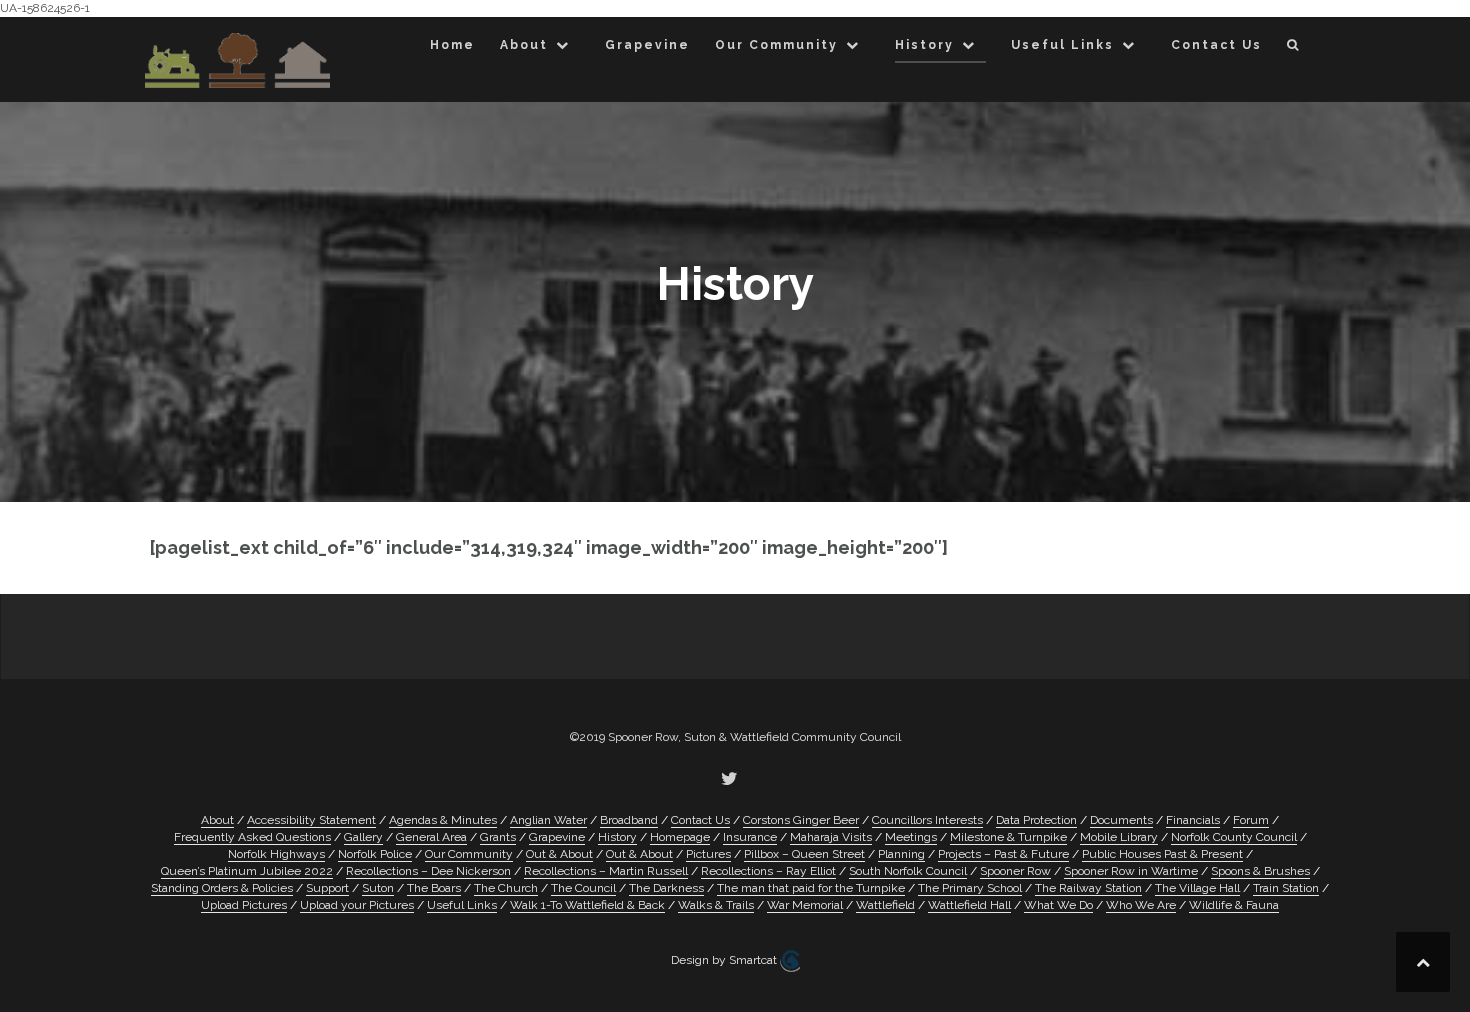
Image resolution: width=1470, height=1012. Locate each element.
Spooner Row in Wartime (1131, 871)
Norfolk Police (375, 854)
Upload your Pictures (357, 905)
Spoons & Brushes (1260, 871)
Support (327, 888)
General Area (431, 837)
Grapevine (647, 45)
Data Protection (1036, 820)
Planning (901, 854)
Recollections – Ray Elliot (768, 871)
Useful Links (1062, 45)
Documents (1121, 820)
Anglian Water (548, 820)
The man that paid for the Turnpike (811, 888)
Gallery (363, 837)
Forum (1251, 820)
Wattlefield (885, 905)
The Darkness (666, 888)
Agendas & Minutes (443, 820)
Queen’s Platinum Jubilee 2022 (247, 871)
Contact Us (1216, 45)
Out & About (559, 854)
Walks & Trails (716, 905)
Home (452, 45)
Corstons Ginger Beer (801, 820)
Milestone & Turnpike (1008, 837)
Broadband (629, 820)
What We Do (1058, 905)
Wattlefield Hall (969, 905)
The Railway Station (1088, 888)
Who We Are (1141, 905)
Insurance (750, 837)
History (924, 45)
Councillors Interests (927, 820)
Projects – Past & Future (1003, 854)
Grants (498, 837)
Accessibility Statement (311, 820)
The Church (506, 888)
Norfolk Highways (276, 854)
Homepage (680, 837)
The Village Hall (1197, 888)
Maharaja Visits (831, 837)
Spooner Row (1015, 871)
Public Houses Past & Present (1162, 854)
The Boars (434, 888)
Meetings (911, 837)
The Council (583, 888)
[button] (1293, 49)
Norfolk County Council (1234, 837)
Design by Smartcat (725, 960)
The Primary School (970, 888)
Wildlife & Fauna (1234, 905)
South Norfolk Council (908, 871)
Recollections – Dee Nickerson (428, 871)
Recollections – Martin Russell (606, 871)
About (524, 45)
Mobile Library (1119, 837)
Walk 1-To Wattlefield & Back (587, 905)
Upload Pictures (244, 905)
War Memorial (805, 905)
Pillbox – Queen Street (804, 854)
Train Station (1286, 888)
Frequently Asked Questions (252, 837)
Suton (378, 888)
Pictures (708, 854)
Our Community (776, 45)
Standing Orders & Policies (222, 888)
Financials (1193, 820)
